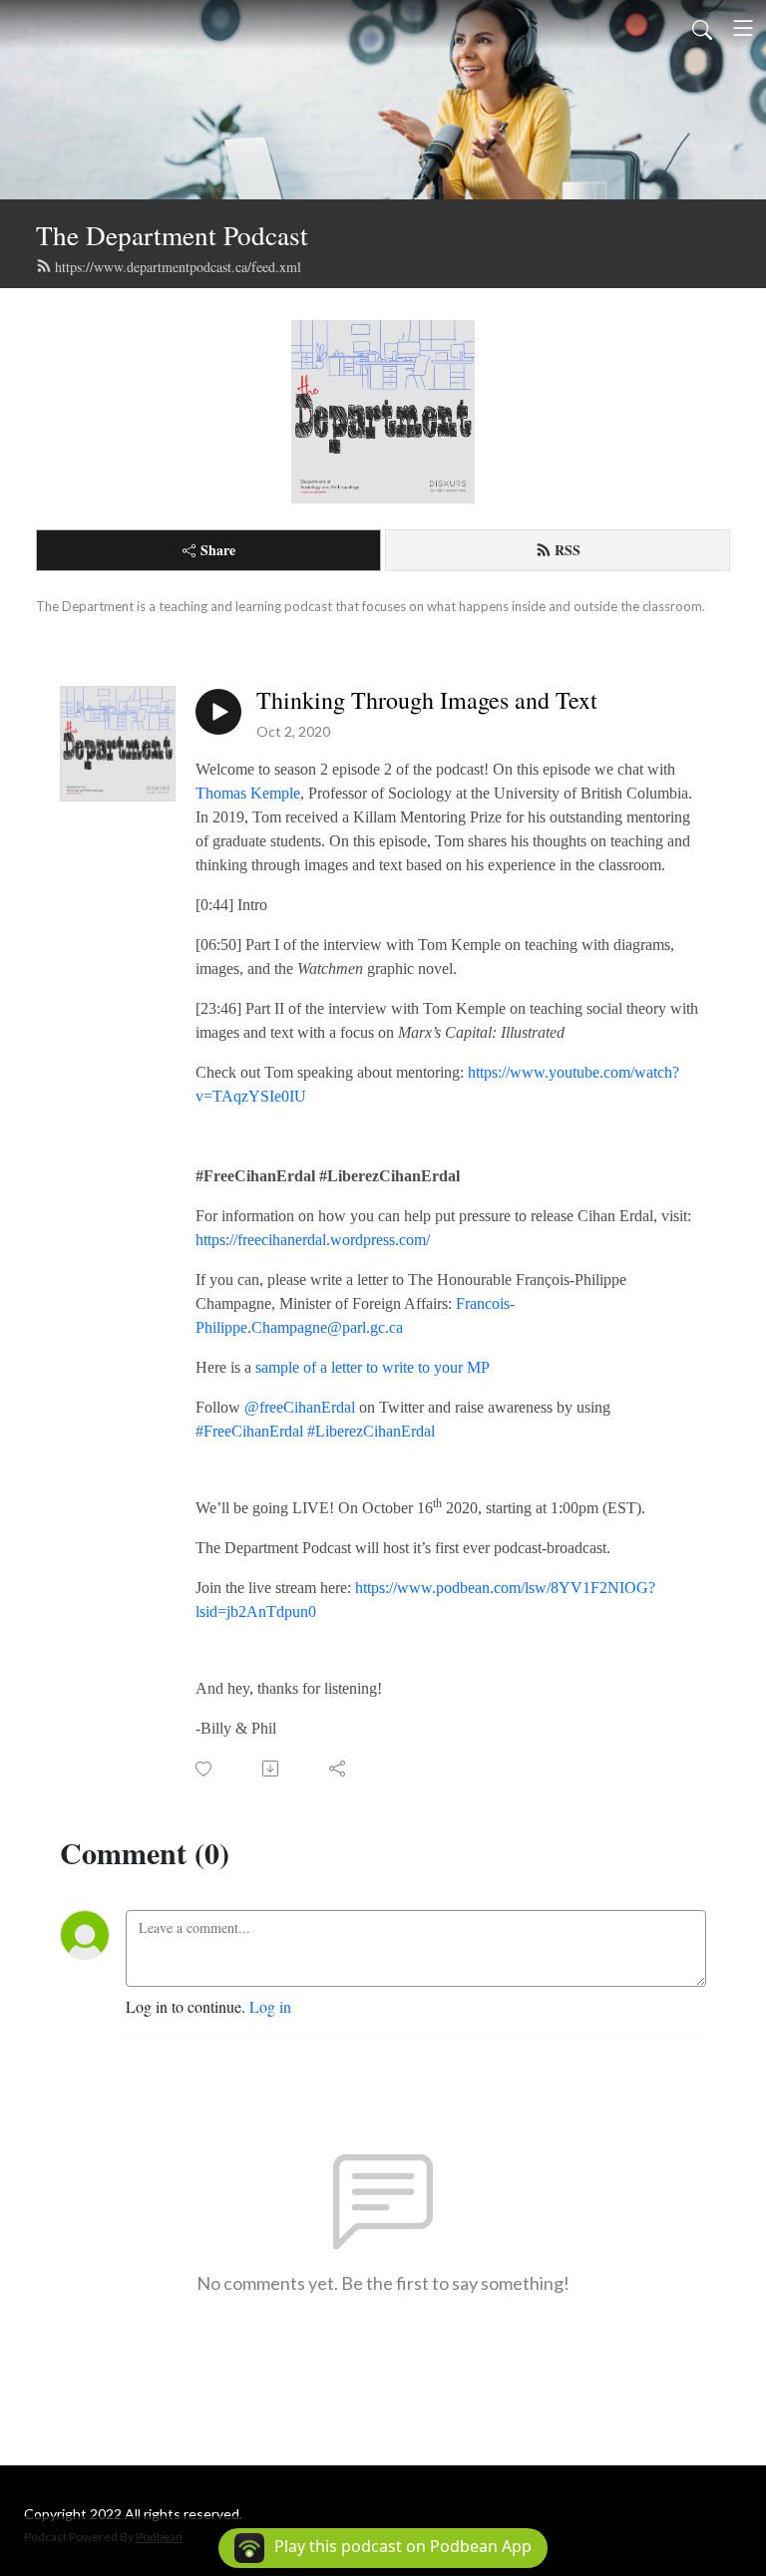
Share (218, 550)
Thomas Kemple (248, 793)
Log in (270, 2006)
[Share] (339, 1769)
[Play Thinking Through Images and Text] (218, 712)
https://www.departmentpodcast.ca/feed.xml (178, 267)
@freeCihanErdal (300, 1407)
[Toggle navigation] (743, 28)
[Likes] (205, 1769)
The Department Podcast (172, 235)
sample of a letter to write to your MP (373, 1367)
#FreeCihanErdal (249, 1431)
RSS (568, 550)
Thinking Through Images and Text (427, 700)
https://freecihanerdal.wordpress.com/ (313, 1240)
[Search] (702, 28)
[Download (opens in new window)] (272, 1769)
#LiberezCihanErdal (371, 1431)
